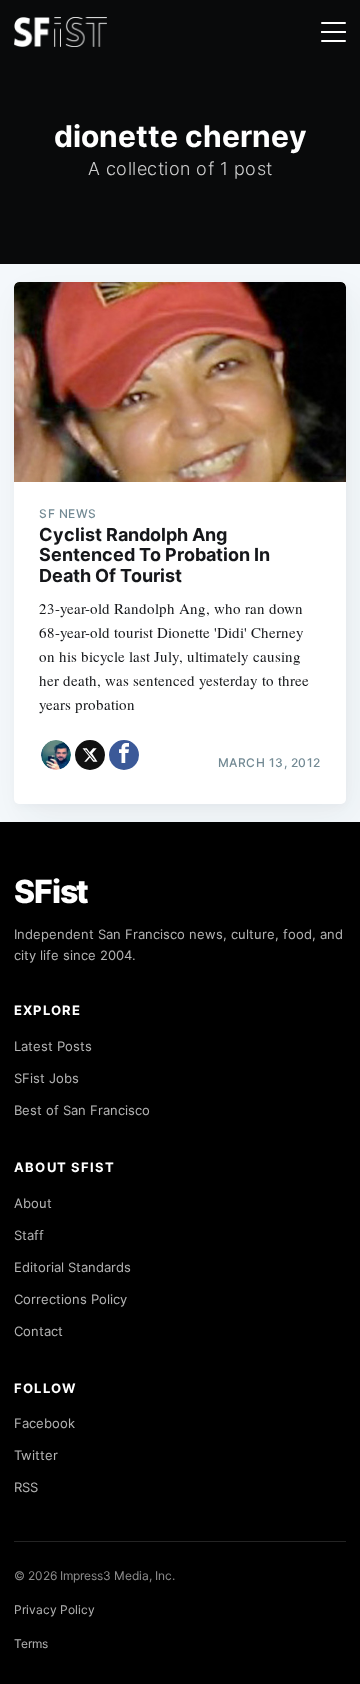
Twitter (36, 1455)
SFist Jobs (46, 1078)
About (33, 1203)
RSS (26, 1487)
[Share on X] (90, 755)
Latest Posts (53, 1046)
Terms (31, 1643)
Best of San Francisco (82, 1110)
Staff (29, 1235)
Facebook (44, 1423)
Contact (38, 1331)
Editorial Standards (72, 1267)
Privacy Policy (54, 1609)
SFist (51, 891)
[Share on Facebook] (124, 755)
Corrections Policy (70, 1299)
